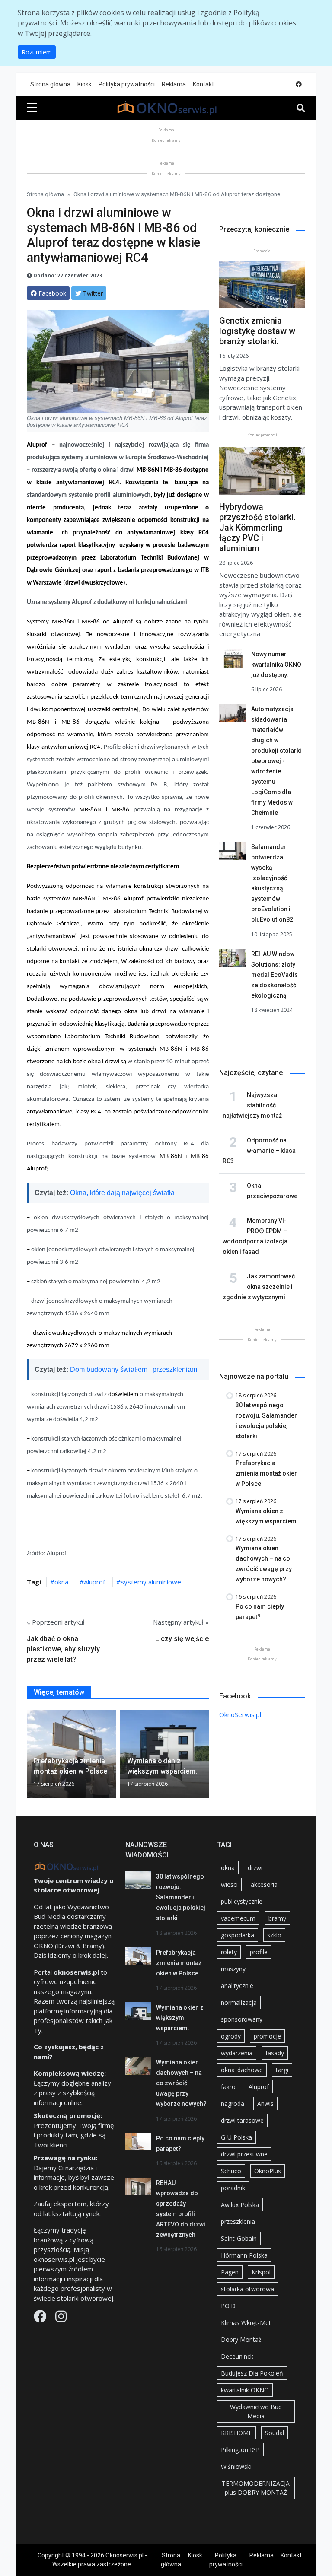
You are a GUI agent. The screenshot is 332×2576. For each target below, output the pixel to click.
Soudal (275, 2433)
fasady (275, 2053)
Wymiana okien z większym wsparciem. (180, 2018)
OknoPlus (268, 2171)
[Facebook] (41, 2318)
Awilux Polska (240, 2205)
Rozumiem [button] (37, 52)
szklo (274, 1935)
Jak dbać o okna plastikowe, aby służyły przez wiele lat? (63, 1649)
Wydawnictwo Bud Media (256, 2411)
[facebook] (299, 84)
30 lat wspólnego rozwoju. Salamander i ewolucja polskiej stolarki (181, 1897)
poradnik (233, 2188)
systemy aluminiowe (151, 1582)
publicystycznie (242, 1901)
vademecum (238, 1918)
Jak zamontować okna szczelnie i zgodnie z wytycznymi (259, 1287)
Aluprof (94, 1582)
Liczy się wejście (182, 1639)
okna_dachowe (242, 2070)
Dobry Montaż (241, 2339)
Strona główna (50, 84)
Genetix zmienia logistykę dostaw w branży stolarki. (257, 331)
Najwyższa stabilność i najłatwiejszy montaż (252, 1105)
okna (61, 1582)
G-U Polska (236, 2137)
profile (259, 1952)
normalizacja (239, 2002)
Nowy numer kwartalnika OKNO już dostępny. (276, 665)
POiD (228, 2306)
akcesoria (264, 1884)
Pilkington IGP (240, 2450)
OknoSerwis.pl (240, 1714)
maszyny (233, 1969)
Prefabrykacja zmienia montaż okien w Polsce (179, 1963)
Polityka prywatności (127, 84)
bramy (277, 1918)
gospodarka (238, 1935)
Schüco (231, 2171)
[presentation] (30, 1756)
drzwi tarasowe (242, 2120)
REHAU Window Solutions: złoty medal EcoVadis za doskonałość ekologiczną (275, 975)
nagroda (233, 2104)
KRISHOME (236, 2433)
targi (282, 2070)
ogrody (231, 2036)
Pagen (230, 2272)
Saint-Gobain (239, 2238)
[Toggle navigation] (301, 108)
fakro (228, 2087)
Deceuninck (237, 2356)
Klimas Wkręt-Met (246, 2323)
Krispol (261, 2272)
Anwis (265, 2104)
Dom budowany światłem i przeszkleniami (134, 1369)
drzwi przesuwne (244, 2154)
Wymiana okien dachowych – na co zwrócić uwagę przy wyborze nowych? (181, 2083)
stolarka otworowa (247, 2289)
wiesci (229, 1884)
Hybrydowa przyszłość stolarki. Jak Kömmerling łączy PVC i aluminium (257, 528)
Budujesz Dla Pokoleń (252, 2373)
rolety (229, 1952)
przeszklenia (238, 2221)
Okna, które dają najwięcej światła (122, 1193)
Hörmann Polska (244, 2255)
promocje (267, 2036)
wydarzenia (237, 2053)
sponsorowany (242, 2019)
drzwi (255, 1868)
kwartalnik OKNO (245, 2390)
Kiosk (85, 84)
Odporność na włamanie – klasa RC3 (259, 1151)
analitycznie (237, 1986)
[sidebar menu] (32, 108)
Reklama (174, 84)
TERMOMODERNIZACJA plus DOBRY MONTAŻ (256, 2488)
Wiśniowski (236, 2466)
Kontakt (203, 84)
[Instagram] (61, 2318)
